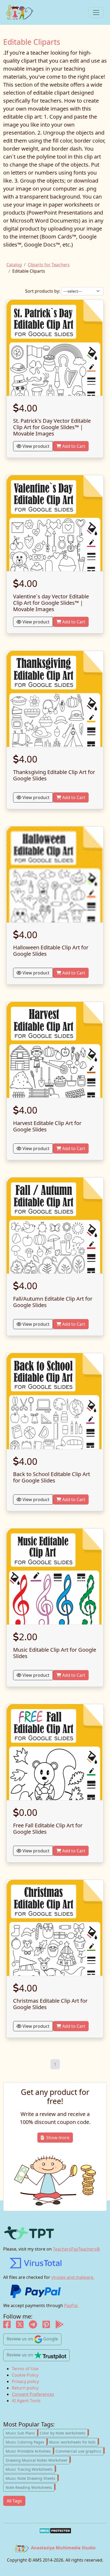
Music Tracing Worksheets (30, 2469)
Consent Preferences (33, 2394)
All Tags (14, 2501)
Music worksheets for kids (74, 2442)
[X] (20, 2326)
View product (35, 446)
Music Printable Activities (29, 2451)
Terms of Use (25, 2369)
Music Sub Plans (21, 2433)
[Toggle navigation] (96, 13)
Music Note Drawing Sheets (32, 2478)
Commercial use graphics (80, 2451)
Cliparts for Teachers (49, 265)
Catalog (14, 265)
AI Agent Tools (26, 2401)
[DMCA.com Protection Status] (55, 2531)
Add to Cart (73, 446)
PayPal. (71, 2305)
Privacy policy (25, 2381)
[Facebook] (7, 2326)
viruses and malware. (73, 2277)
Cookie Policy (25, 2375)
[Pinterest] (46, 2326)
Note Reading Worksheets (30, 2487)
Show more (58, 2138)
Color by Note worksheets (64, 2433)
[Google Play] (60, 2326)
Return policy (25, 2388)
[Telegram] (33, 2326)
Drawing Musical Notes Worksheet (38, 2460)
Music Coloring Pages (26, 2442)
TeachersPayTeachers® (76, 2249)
